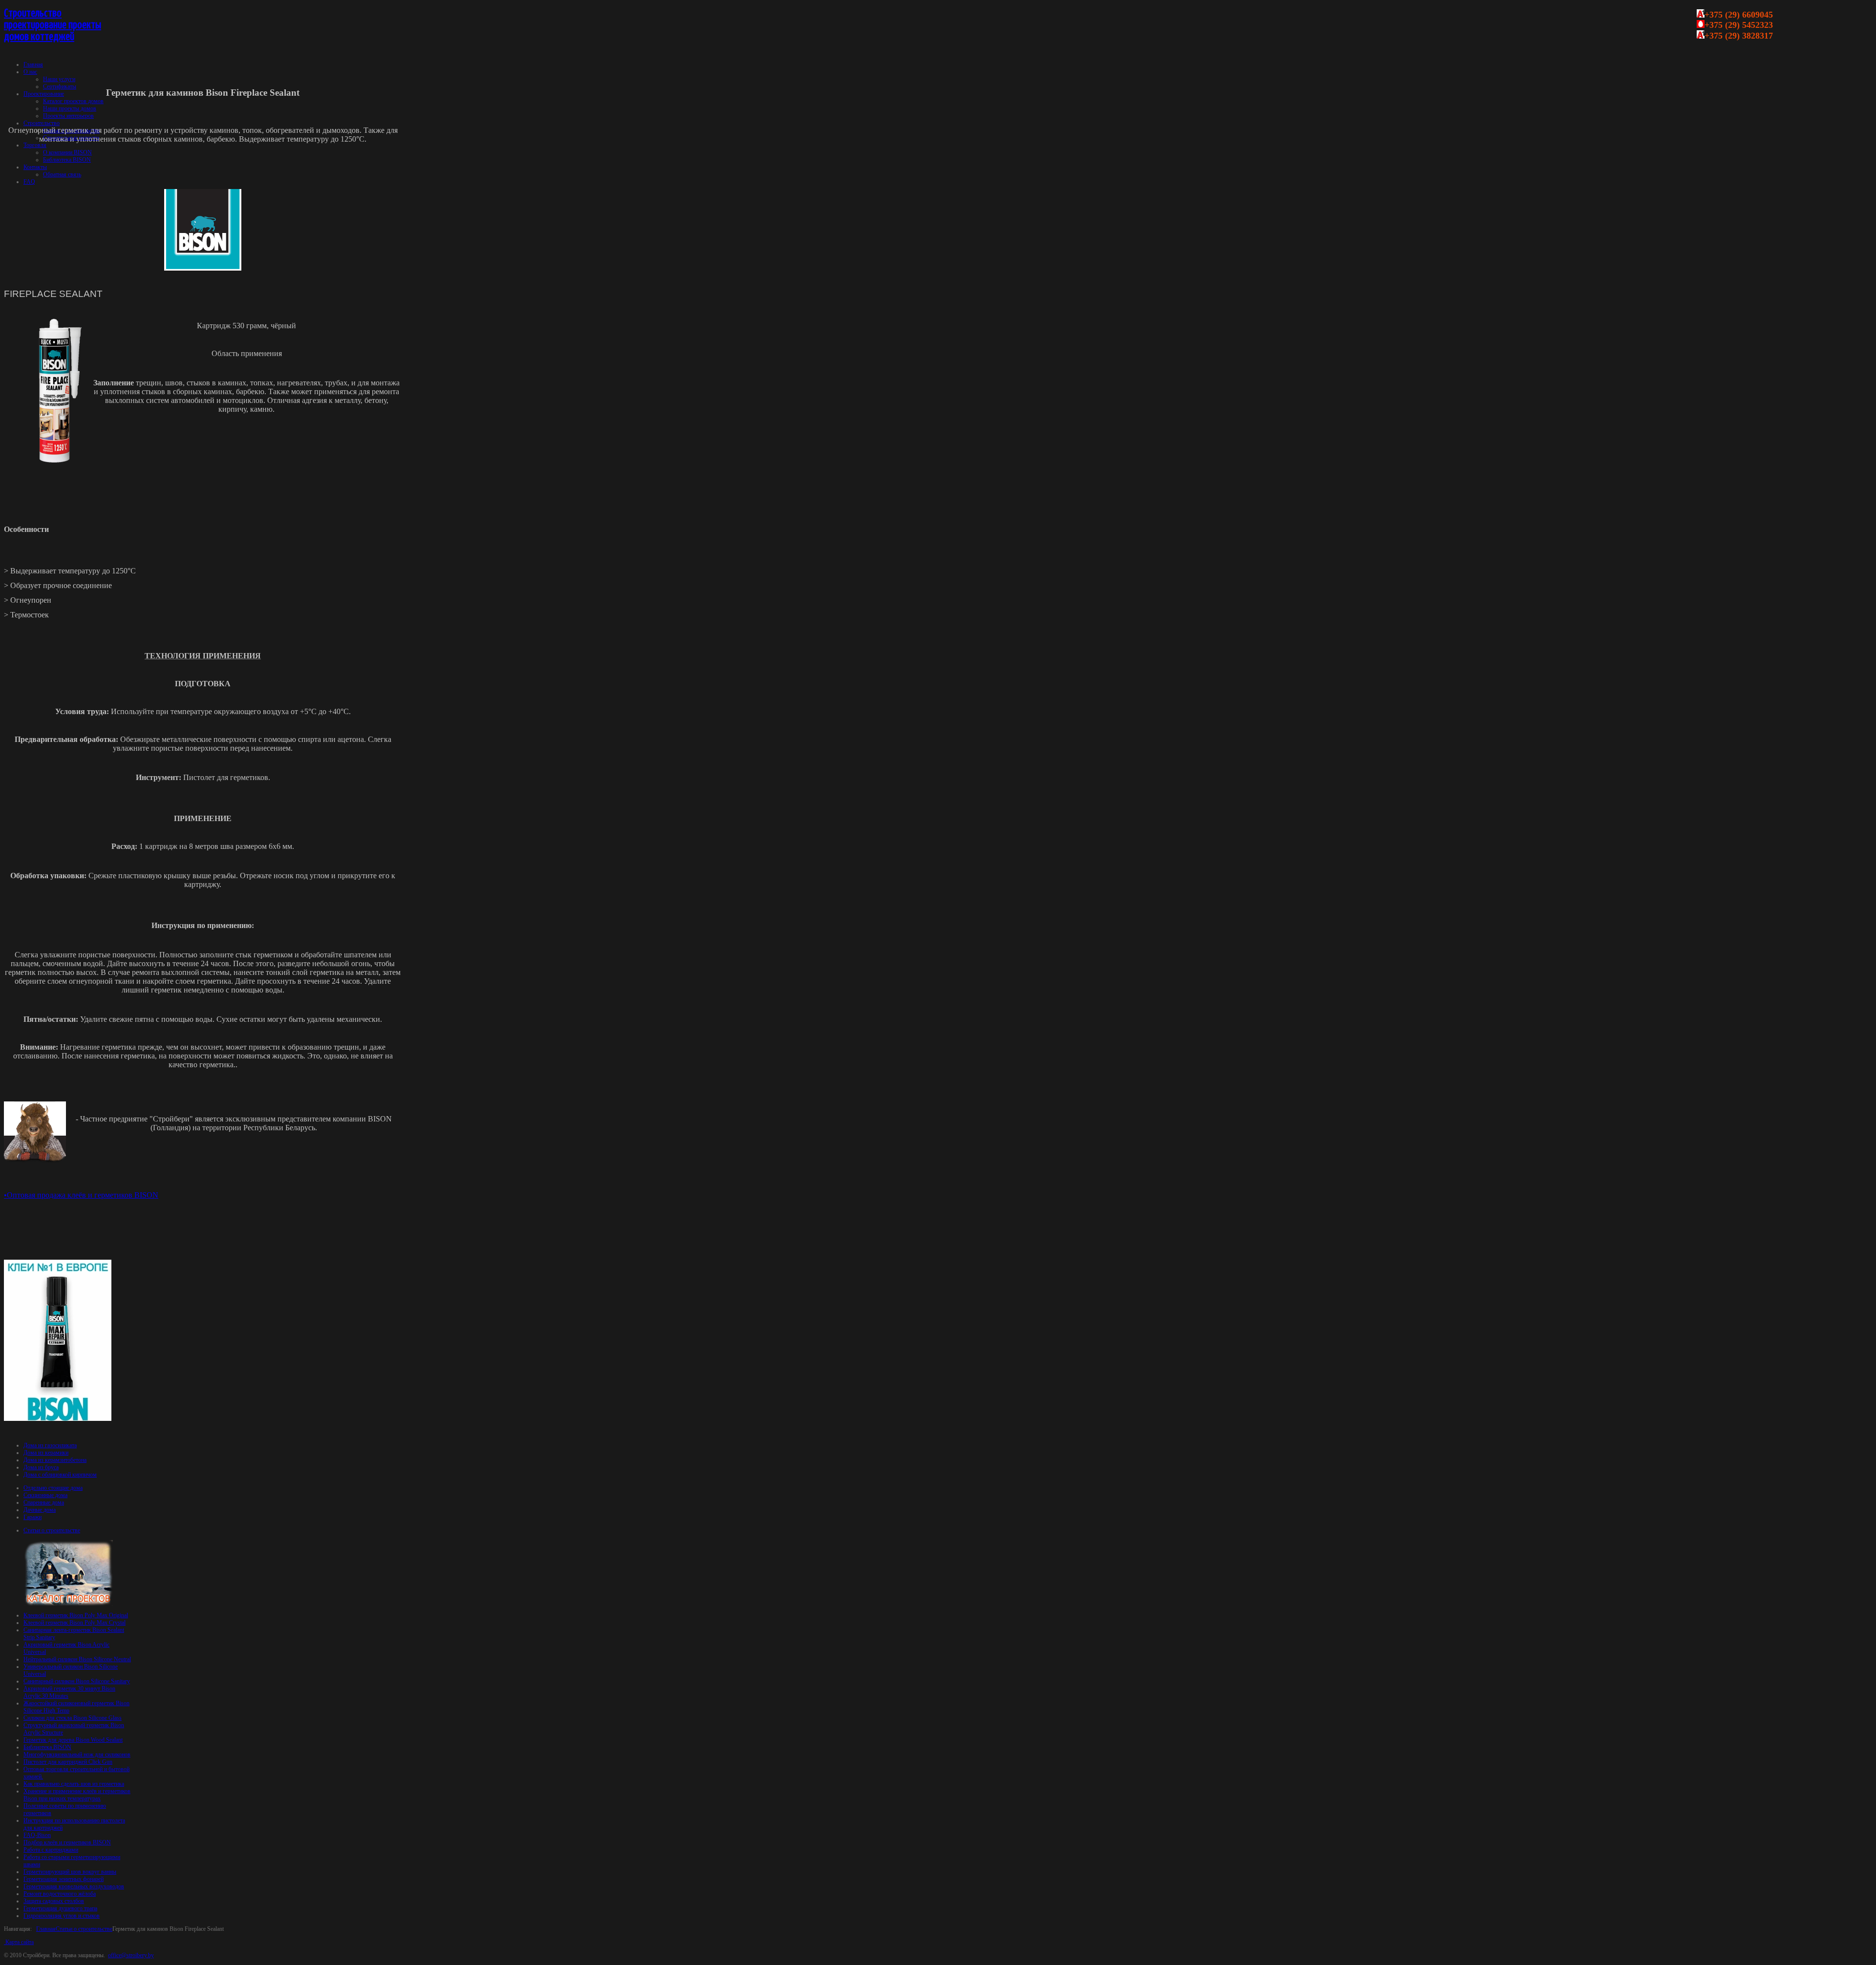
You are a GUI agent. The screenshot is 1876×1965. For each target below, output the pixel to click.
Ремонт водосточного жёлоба (60, 1894)
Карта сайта (19, 1942)
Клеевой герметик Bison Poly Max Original (76, 1615)
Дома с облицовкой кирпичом (60, 1475)
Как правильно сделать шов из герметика (74, 1784)
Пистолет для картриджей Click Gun (68, 1762)
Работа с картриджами (51, 1850)
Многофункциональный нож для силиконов (77, 1754)
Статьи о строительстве (84, 1929)
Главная (46, 1929)
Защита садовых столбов (54, 1901)
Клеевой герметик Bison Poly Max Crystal (75, 1623)
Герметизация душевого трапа (60, 1908)
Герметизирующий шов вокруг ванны (70, 1872)
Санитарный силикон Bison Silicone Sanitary (77, 1681)
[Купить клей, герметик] (58, 1419)
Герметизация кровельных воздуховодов (74, 1886)
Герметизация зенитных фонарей (64, 1879)
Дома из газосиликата (50, 1445)
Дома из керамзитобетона (55, 1460)
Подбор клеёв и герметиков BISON (67, 1842)
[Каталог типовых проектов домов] (68, 1604)
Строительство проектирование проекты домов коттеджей (53, 25)
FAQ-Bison (37, 1835)
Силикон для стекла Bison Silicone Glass (73, 1718)
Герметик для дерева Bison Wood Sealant (73, 1740)
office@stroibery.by (131, 1955)
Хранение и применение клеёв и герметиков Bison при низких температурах (77, 1795)
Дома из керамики (46, 1453)
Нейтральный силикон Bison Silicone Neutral (77, 1659)
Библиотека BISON (47, 1747)
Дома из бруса (41, 1467)
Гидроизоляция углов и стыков (62, 1916)
